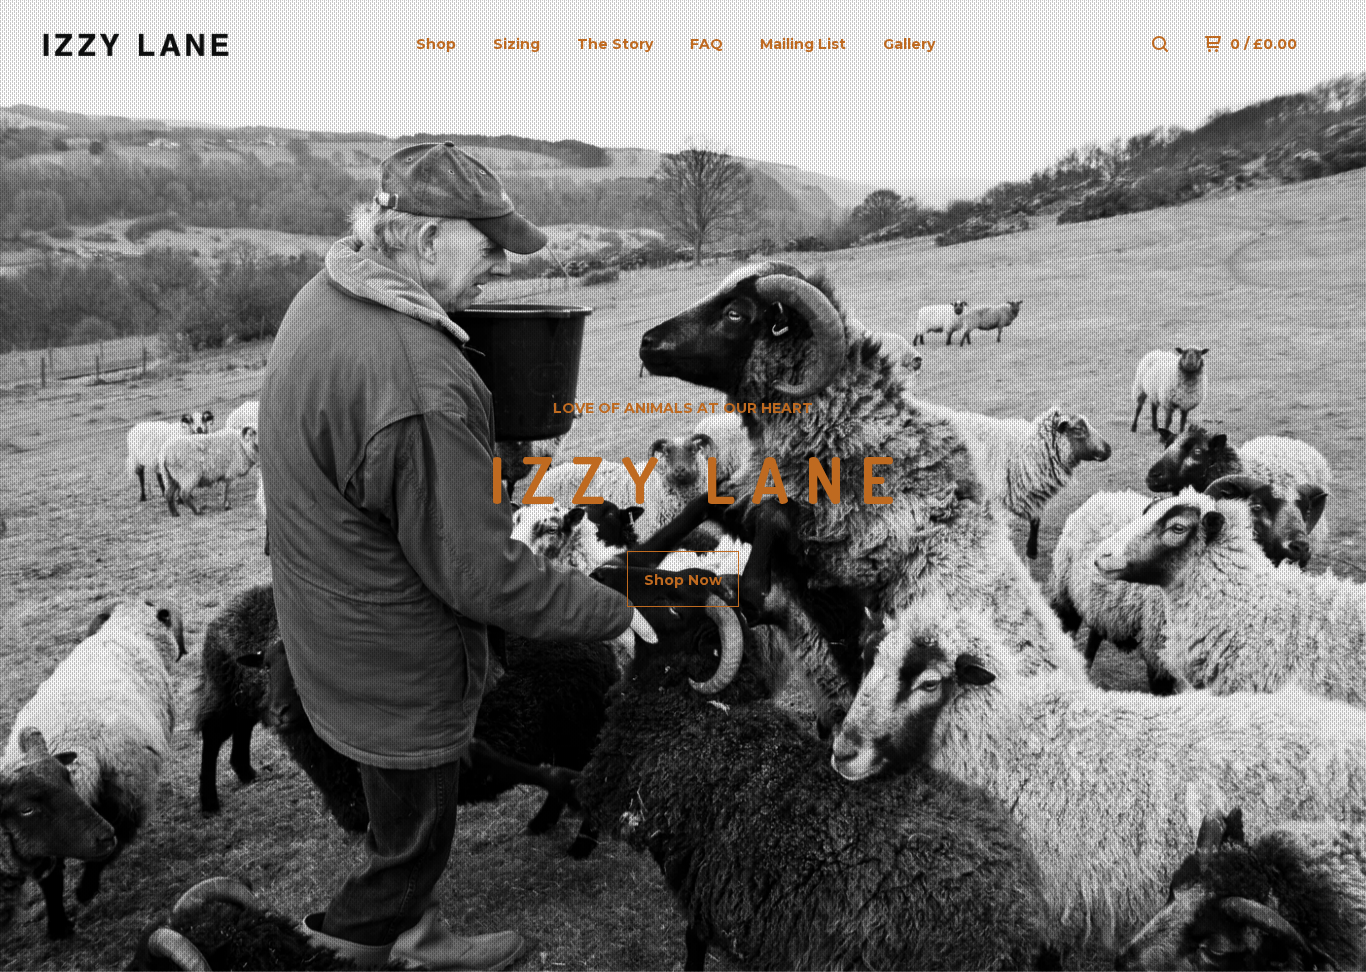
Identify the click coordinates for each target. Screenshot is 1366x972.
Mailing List (803, 44)
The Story (615, 44)
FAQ (706, 44)
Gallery (909, 44)
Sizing (516, 44)
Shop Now (683, 580)
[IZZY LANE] (136, 44)
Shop (436, 44)
